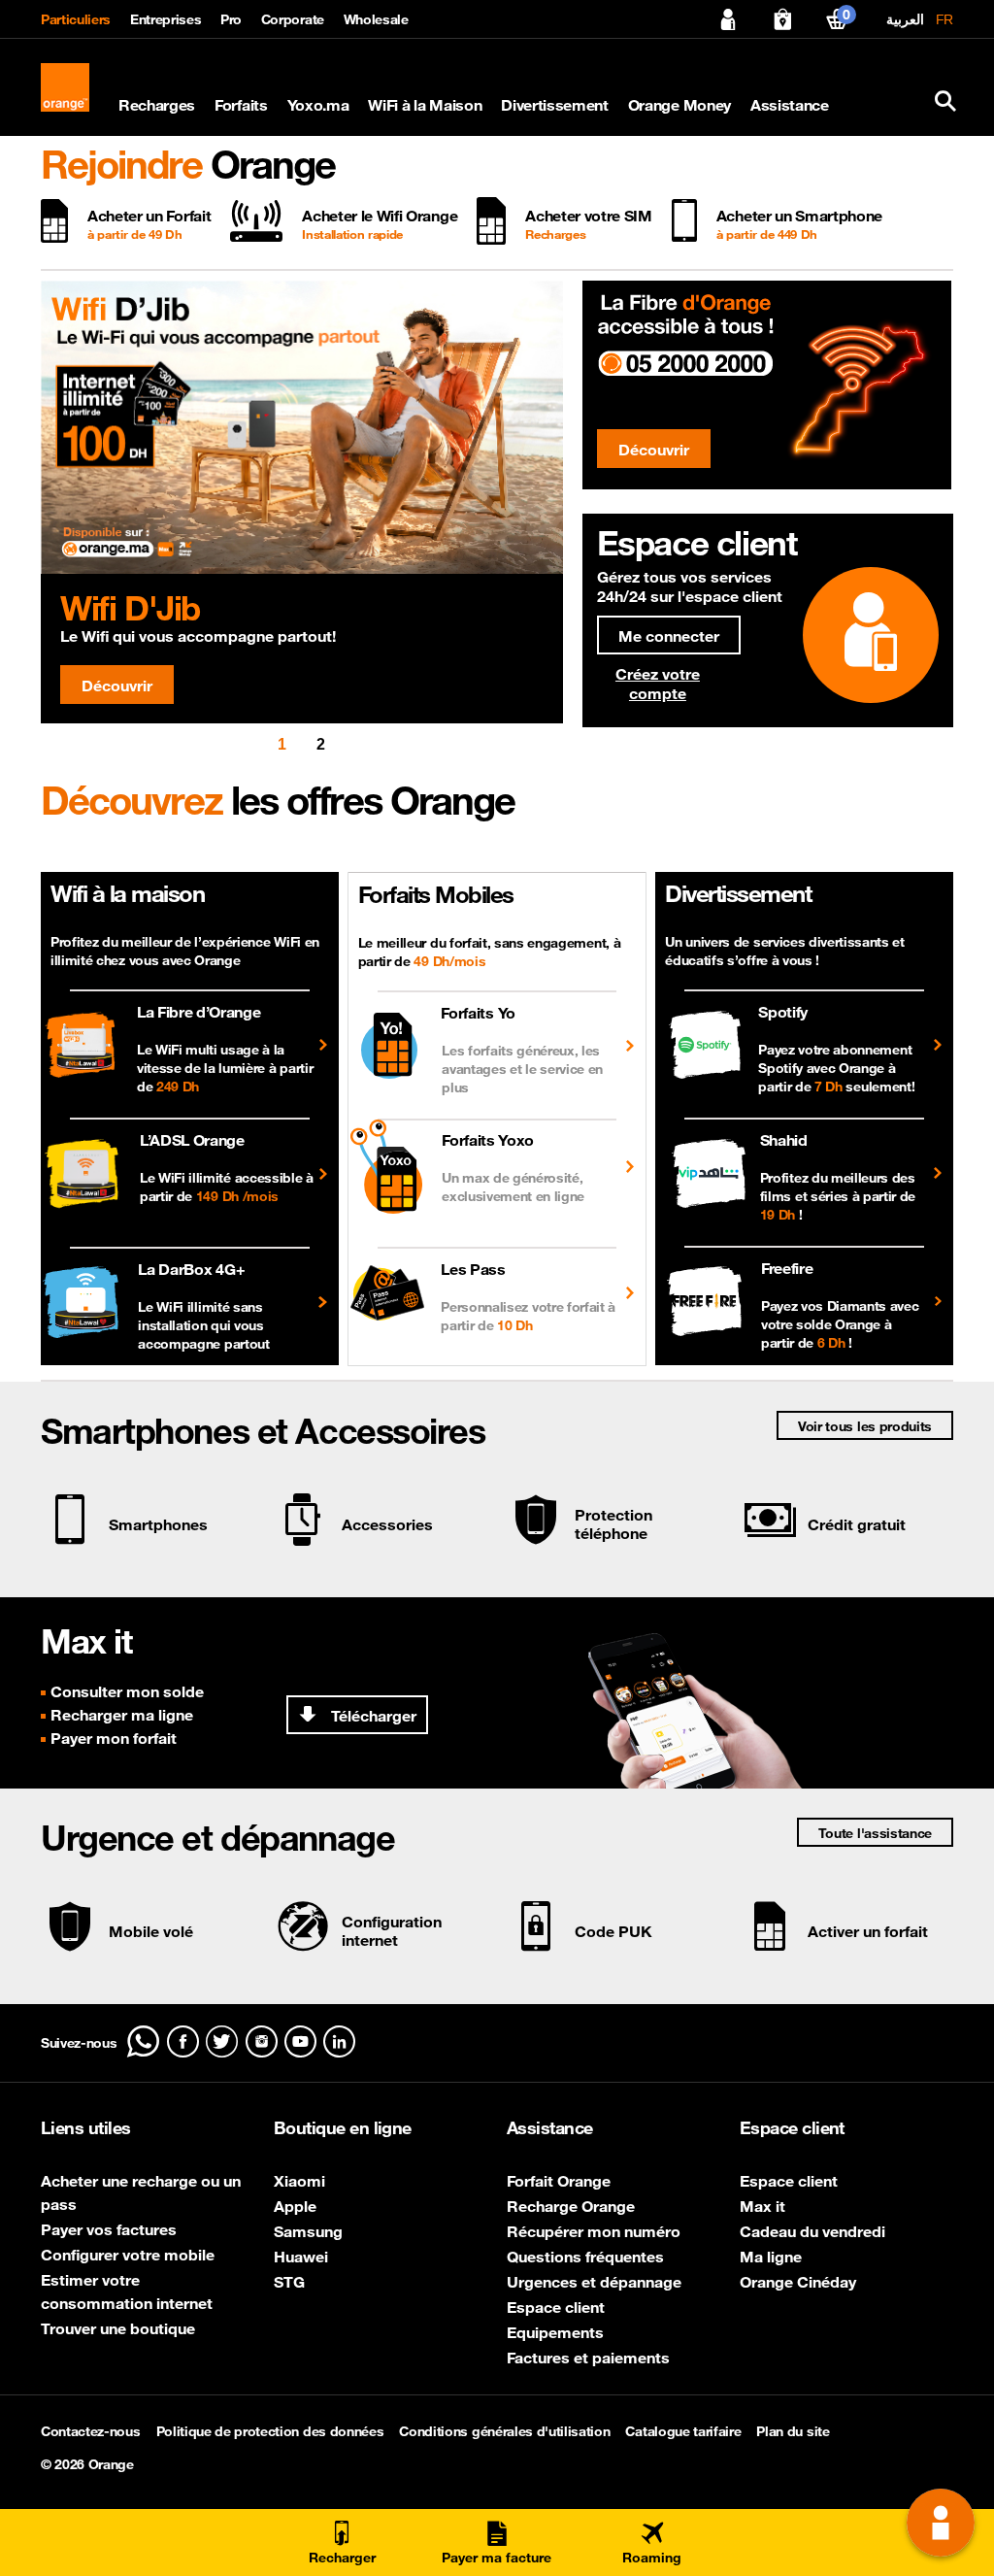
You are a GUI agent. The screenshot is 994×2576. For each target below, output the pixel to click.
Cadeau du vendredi (812, 2231)
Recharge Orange (571, 2206)
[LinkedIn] (339, 2041)
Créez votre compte (658, 684)
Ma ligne (771, 2257)
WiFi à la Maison (425, 105)
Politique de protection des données (270, 2431)
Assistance (790, 105)
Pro (231, 19)
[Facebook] (183, 2041)
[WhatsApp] (143, 2041)
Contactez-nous (91, 2431)
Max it (762, 2206)
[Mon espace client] (728, 19)
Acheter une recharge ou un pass (141, 2192)
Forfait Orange (559, 2181)
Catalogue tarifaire (683, 2431)
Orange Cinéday (798, 2282)
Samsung (308, 2231)
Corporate (293, 19)
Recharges (157, 105)
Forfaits (241, 105)
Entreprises (166, 19)
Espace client (556, 2307)
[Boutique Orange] (782, 19)
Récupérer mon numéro (594, 2231)
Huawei (301, 2257)
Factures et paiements (588, 2358)
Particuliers (76, 19)
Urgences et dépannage (594, 2282)
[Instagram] (262, 2041)
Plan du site (793, 2431)
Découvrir (117, 686)
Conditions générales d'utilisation (504, 2431)
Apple (295, 2206)
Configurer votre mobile (128, 2255)
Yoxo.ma (318, 105)
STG (289, 2282)
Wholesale (376, 19)
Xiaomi (299, 2181)
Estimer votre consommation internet (127, 2292)
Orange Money (679, 105)
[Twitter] (222, 2041)
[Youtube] (300, 2041)
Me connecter (669, 636)
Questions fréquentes (585, 2257)
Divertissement (555, 105)
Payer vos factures (109, 2229)
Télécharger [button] (372, 1716)
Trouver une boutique (118, 2328)
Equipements (555, 2332)
